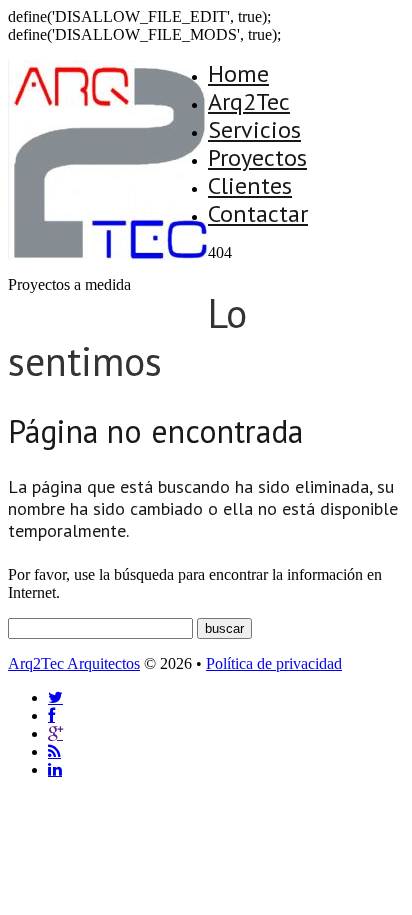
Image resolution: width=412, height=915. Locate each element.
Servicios (254, 129)
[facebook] (51, 715)
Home (238, 73)
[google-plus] (55, 733)
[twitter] (55, 697)
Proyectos (257, 157)
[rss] (54, 751)
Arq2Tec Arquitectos (74, 663)
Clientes (250, 185)
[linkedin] (55, 769)
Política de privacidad (274, 663)
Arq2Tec (249, 101)
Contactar (258, 213)
